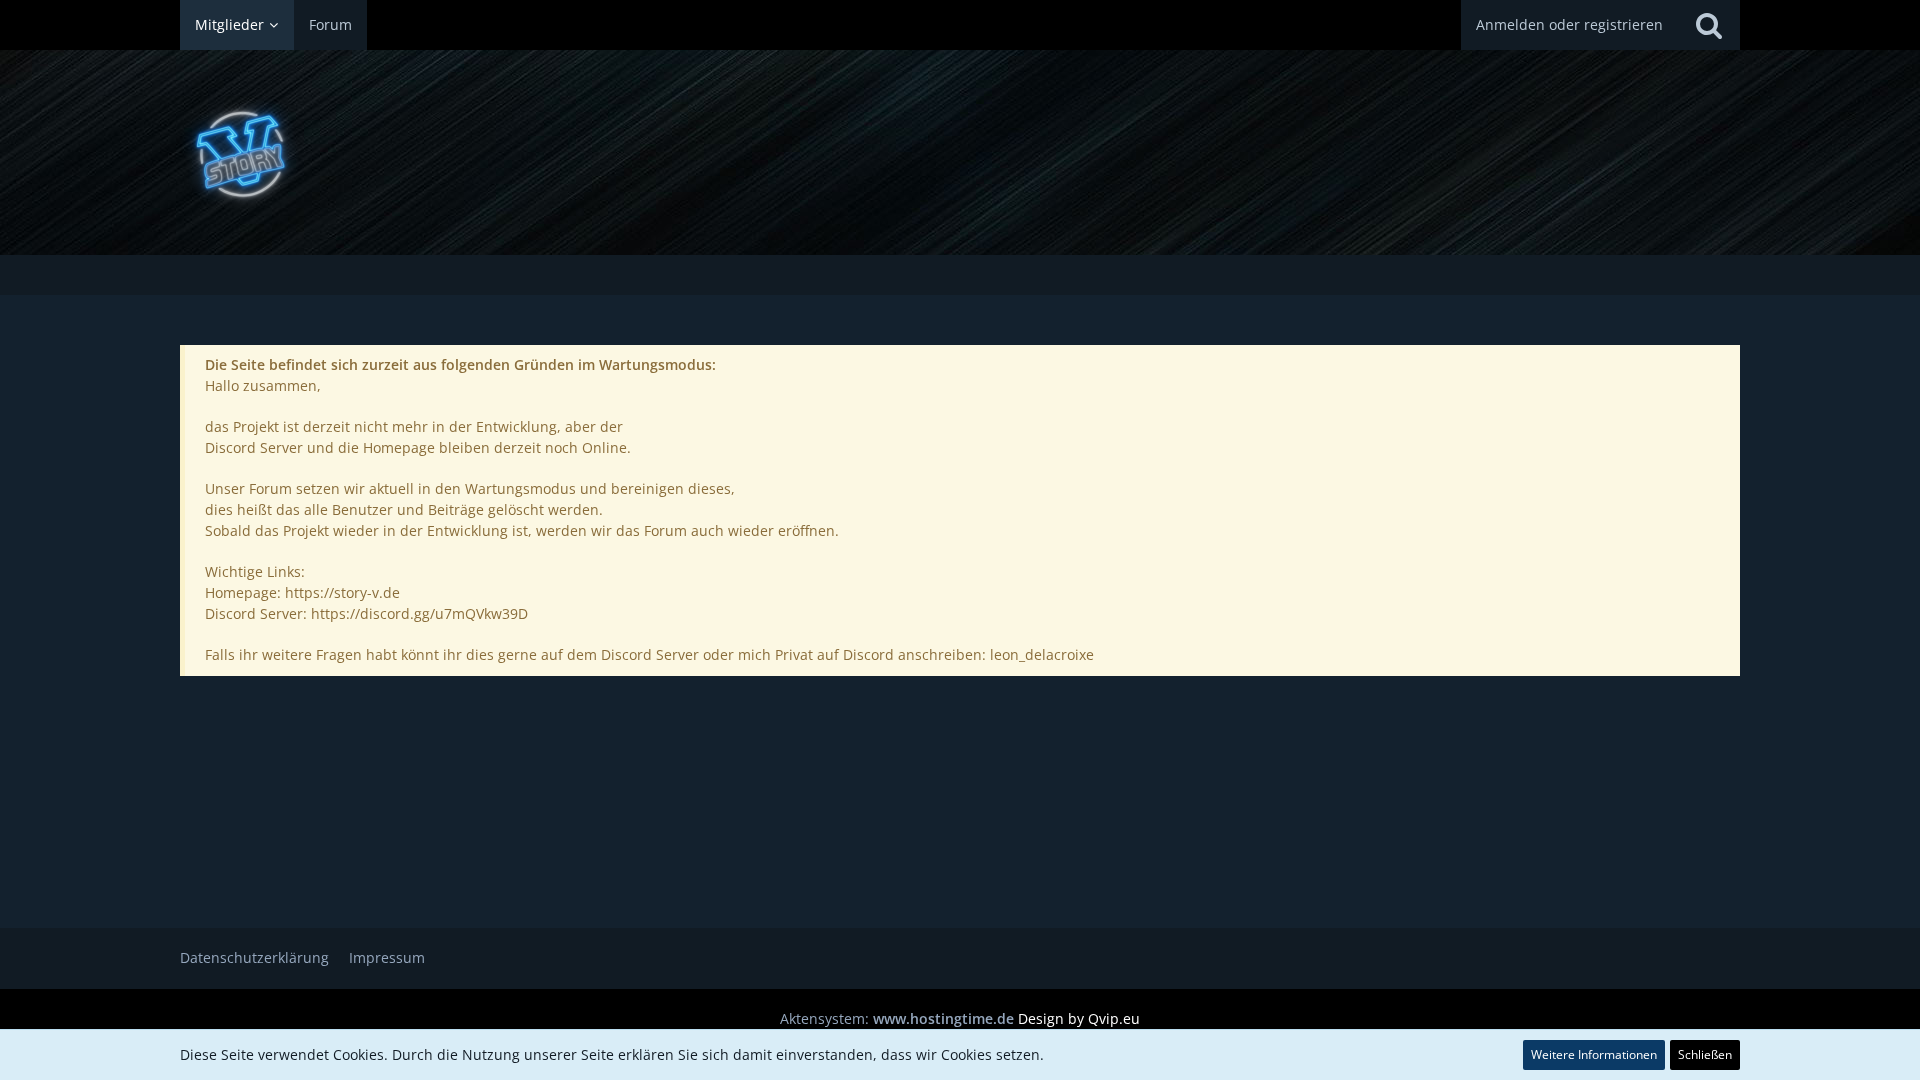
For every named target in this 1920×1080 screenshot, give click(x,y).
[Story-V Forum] (960, 152)
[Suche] (1709, 25)
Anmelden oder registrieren (1569, 24)
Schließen (1705, 1054)
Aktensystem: (897, 1018)
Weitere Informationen (1594, 1054)
